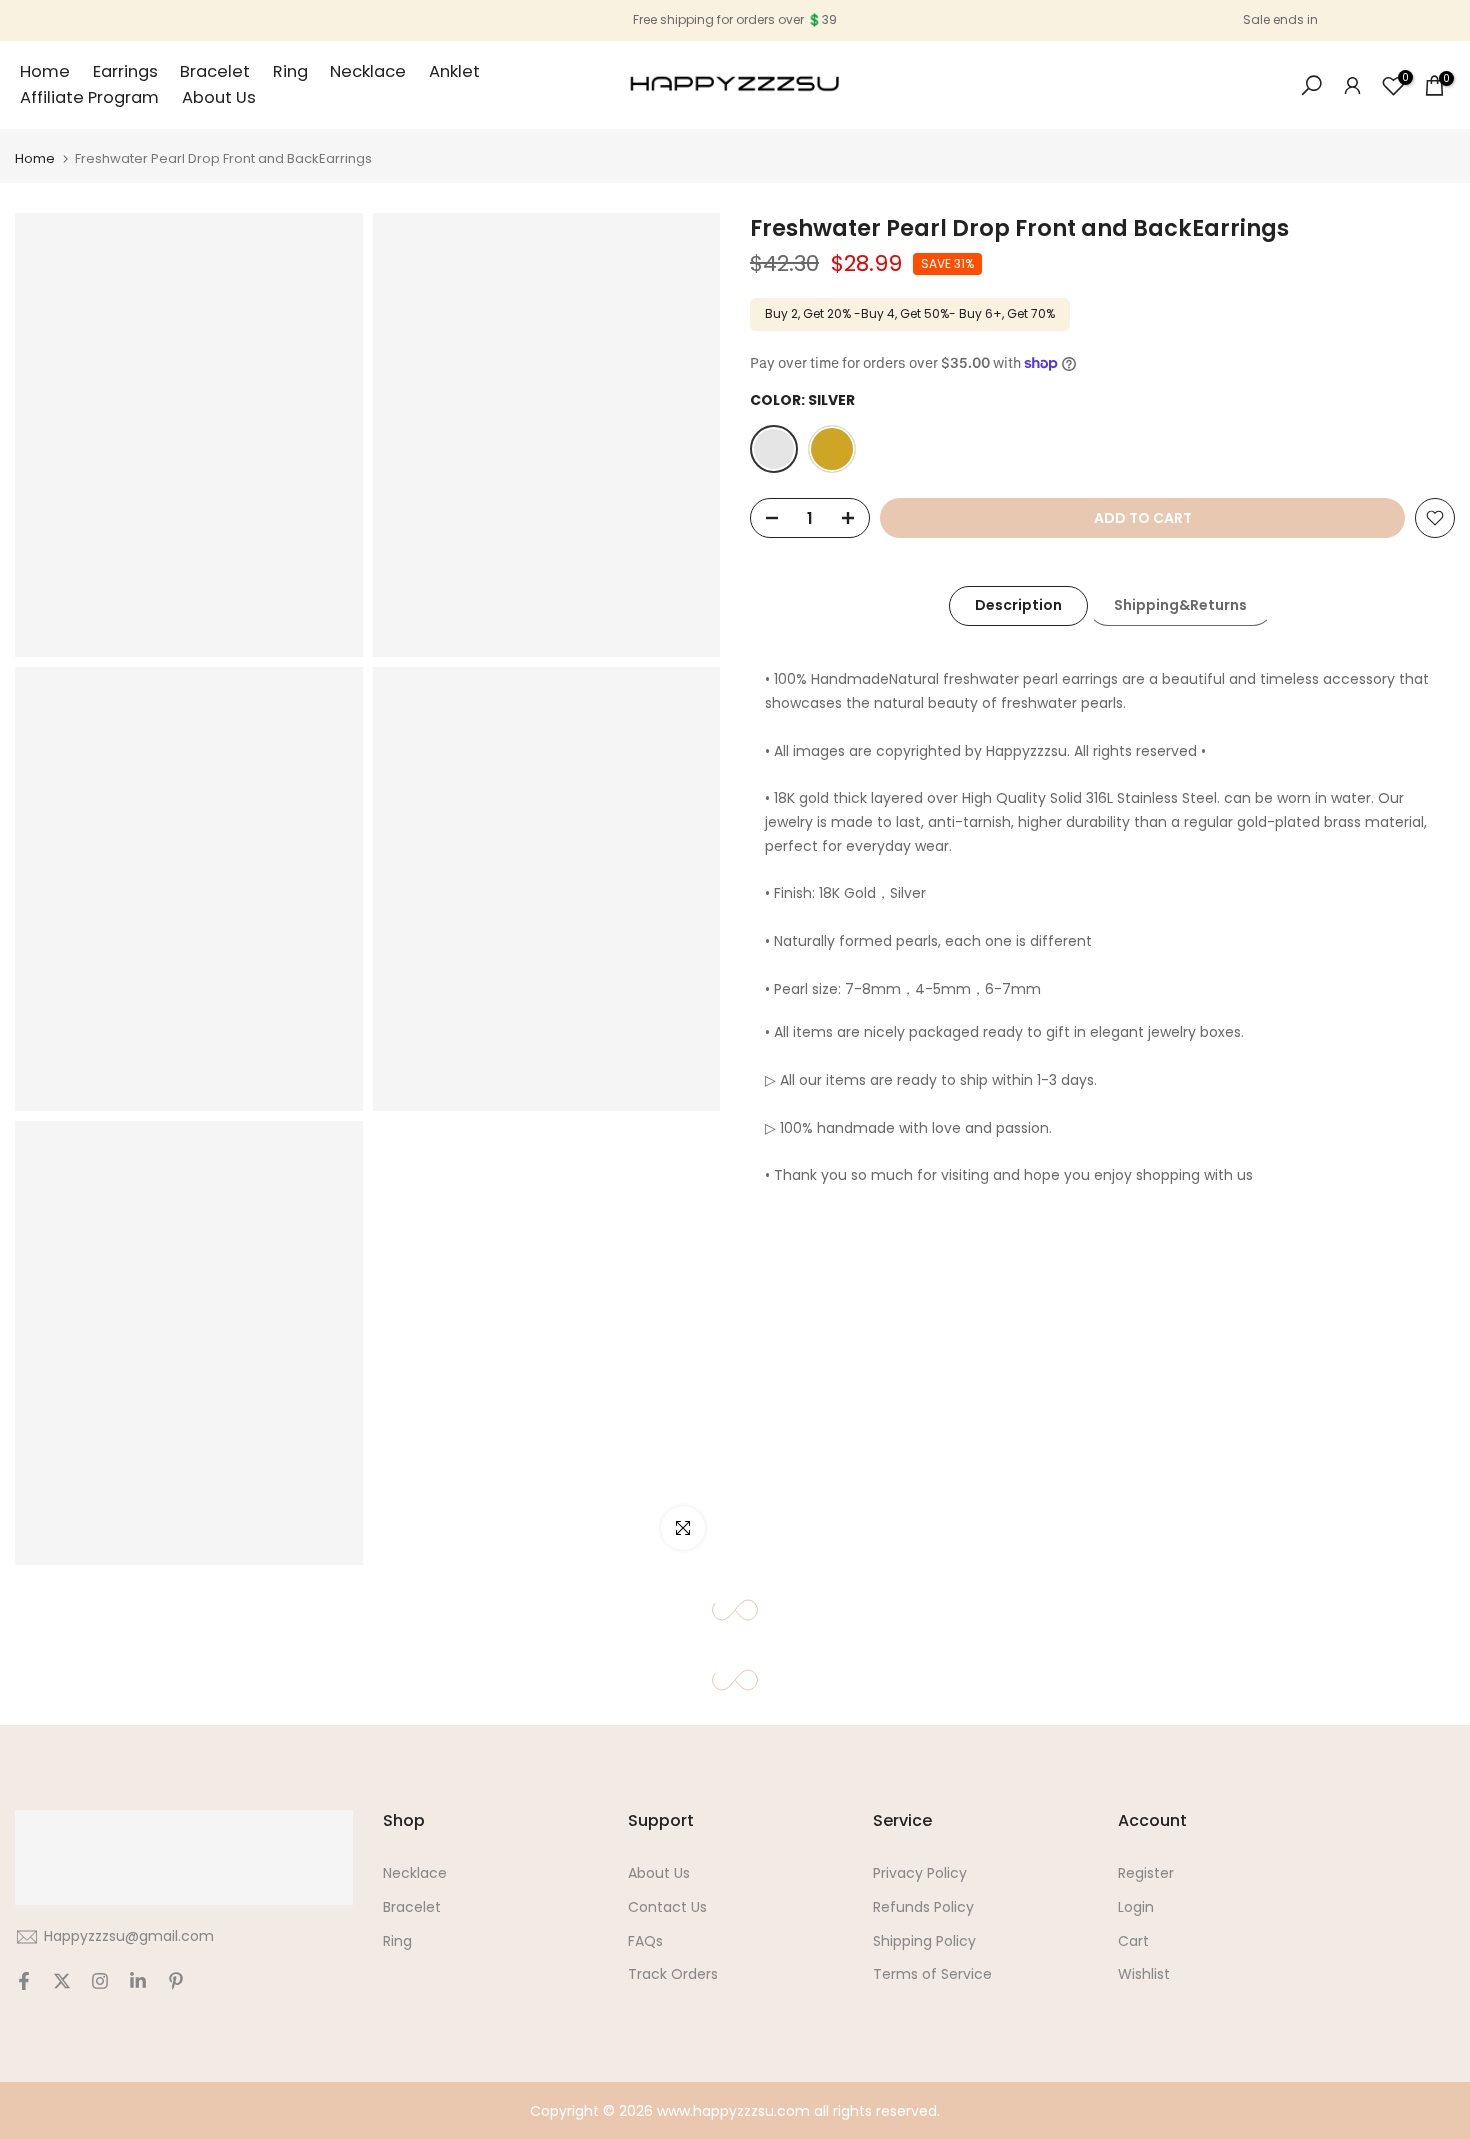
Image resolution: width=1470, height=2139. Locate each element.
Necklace (368, 71)
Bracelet (215, 71)
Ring (290, 71)
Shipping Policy (924, 1941)
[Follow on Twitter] (62, 1981)
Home (45, 71)
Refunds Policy (923, 1907)
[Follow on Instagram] (100, 1981)
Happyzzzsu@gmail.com (129, 1936)
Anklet (454, 71)
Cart (1133, 1941)
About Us (219, 97)
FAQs (645, 1941)
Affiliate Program (89, 97)
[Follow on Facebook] (24, 1981)
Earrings (125, 71)
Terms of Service (932, 1974)
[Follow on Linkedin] (138, 1981)
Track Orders (673, 1974)
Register (1146, 1873)
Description (1018, 605)
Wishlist (1144, 1974)
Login (1136, 1907)
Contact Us (667, 1907)
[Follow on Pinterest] (176, 1981)
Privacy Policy (920, 1873)
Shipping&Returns (1180, 605)
